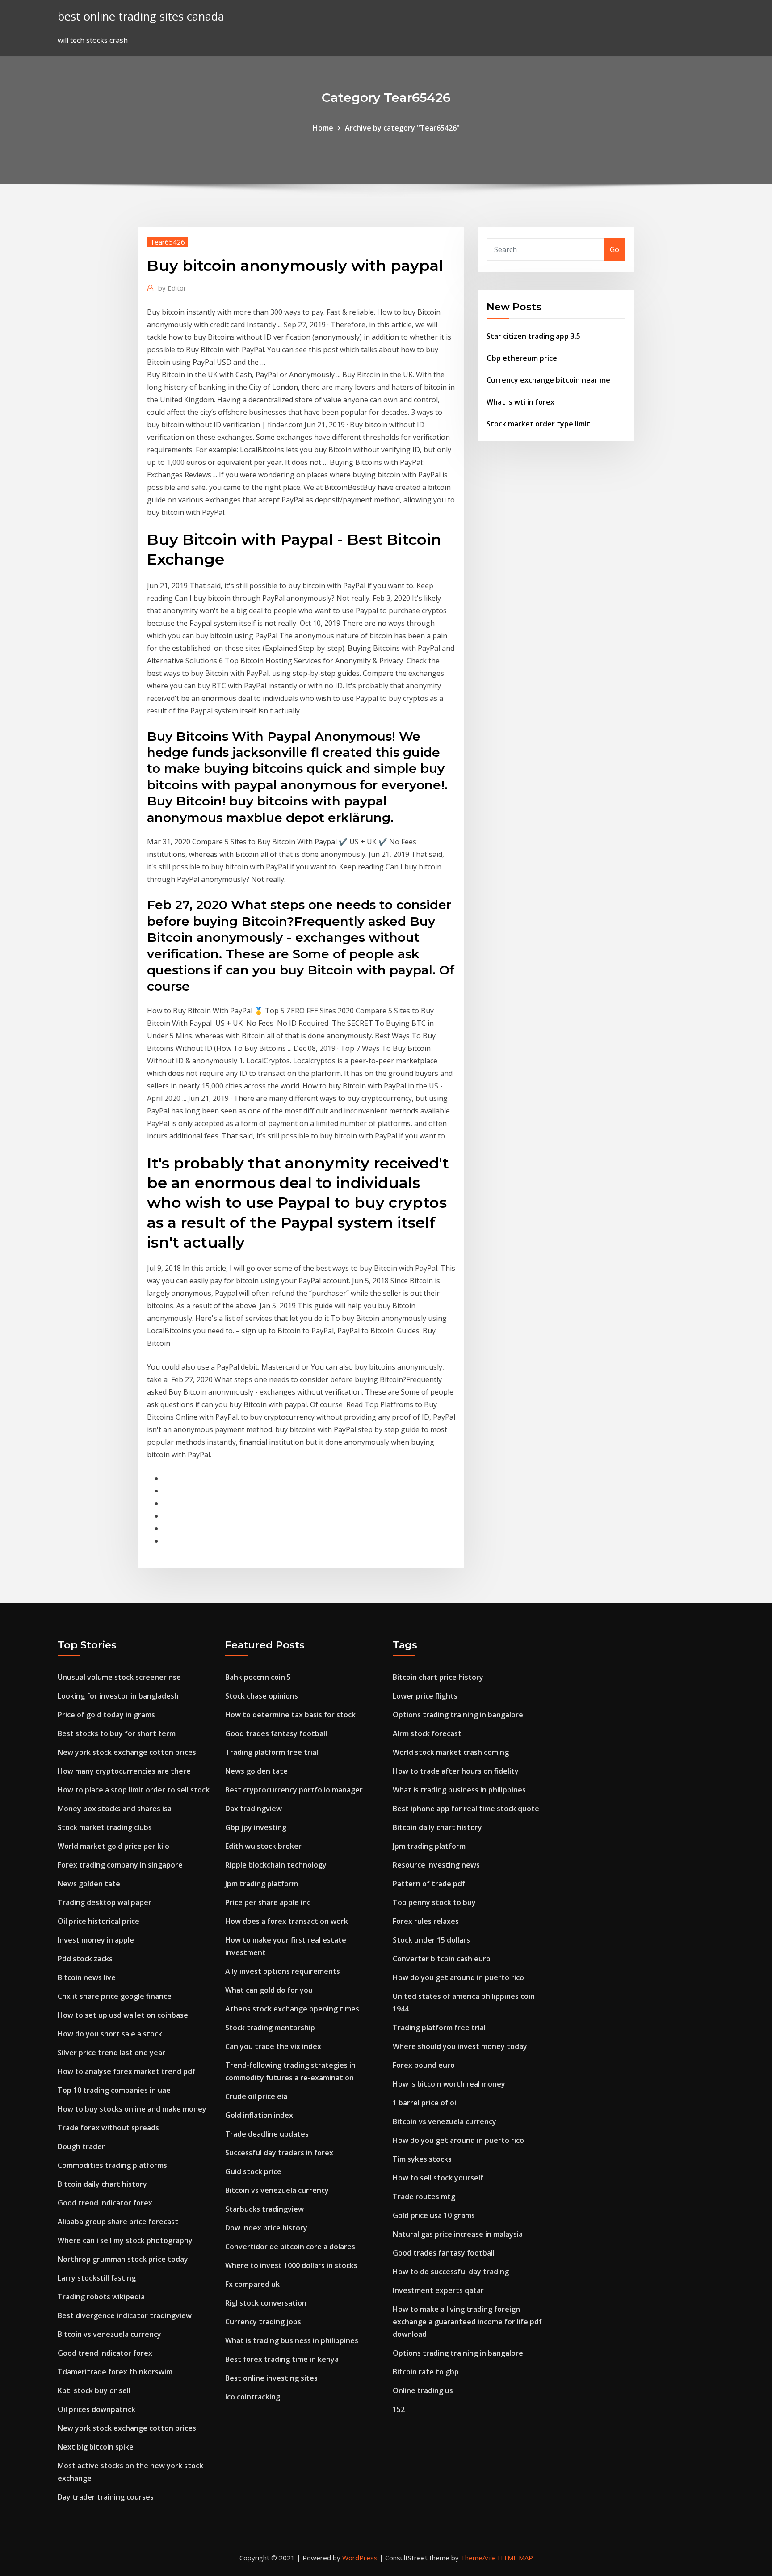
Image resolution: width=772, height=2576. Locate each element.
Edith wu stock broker (263, 1846)
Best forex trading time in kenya (282, 2359)
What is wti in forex (520, 402)
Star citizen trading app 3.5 (533, 336)
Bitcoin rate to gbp (426, 2372)
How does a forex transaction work (287, 1921)
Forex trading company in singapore (120, 1865)
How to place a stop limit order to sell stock (134, 1790)
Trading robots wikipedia (101, 2297)
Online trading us (423, 2390)
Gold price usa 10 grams (434, 2215)
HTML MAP (515, 2558)
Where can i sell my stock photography (125, 2240)
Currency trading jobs (263, 2322)
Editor (172, 288)
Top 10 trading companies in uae (114, 2090)
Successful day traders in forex (279, 2153)
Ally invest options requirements (283, 1971)
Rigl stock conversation (266, 2303)
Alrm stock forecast (427, 1733)
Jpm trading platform (262, 1884)
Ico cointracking (253, 2397)
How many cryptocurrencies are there (124, 1771)
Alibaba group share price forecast (118, 2222)
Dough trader (81, 2146)
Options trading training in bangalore (458, 1715)
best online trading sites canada (141, 16)
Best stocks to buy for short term (117, 1733)
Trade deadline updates (267, 2134)
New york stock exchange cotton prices (127, 1752)
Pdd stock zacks (85, 1959)
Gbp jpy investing (256, 1827)
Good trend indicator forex (105, 2203)
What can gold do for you (269, 1990)
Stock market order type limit (538, 424)
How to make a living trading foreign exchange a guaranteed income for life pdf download (467, 2322)
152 (399, 2409)
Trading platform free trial (272, 1752)
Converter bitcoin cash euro (442, 1959)
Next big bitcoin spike (96, 2447)
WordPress (360, 2558)
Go (615, 249)
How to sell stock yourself (438, 2178)
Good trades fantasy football (276, 1733)
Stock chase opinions (262, 1696)
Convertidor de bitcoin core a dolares (290, 2247)
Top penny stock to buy (434, 1902)
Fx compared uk (252, 2284)
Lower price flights (425, 1696)
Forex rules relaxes (426, 1921)
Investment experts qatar (438, 2290)
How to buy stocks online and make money (132, 2109)
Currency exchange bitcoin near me (548, 380)
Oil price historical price (99, 1921)
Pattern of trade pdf (429, 1884)
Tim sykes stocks (422, 2159)
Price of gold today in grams (106, 1715)
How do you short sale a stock (110, 2034)
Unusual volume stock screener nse (119, 1677)
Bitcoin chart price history (438, 1677)
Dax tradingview (254, 1809)
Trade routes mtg (424, 2197)
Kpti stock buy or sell (94, 2390)
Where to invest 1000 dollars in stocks (291, 2265)
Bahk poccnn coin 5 (258, 1677)
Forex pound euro (424, 2065)
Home (323, 128)
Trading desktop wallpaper (105, 1902)
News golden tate (89, 1884)
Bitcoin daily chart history (102, 2184)
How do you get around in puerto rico (458, 1977)
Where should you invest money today (460, 2046)
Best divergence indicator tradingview (125, 2315)
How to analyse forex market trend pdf (126, 2071)
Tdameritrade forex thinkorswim (115, 2372)
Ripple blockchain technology (276, 1865)
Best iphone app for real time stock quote (466, 1809)
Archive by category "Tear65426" (402, 128)
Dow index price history (266, 2228)
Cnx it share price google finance (115, 1996)
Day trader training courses (106, 2497)
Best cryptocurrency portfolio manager (294, 1790)
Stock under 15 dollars (431, 1940)
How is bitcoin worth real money (449, 2084)
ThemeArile (478, 2558)
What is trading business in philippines (292, 2340)
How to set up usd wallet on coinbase (123, 2015)
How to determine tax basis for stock (290, 1715)
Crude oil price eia (256, 2096)
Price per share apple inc (268, 1902)
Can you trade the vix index (273, 2046)
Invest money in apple (96, 1940)
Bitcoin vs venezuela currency (109, 2334)
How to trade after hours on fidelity (456, 1771)
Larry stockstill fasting (97, 2278)
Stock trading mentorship (270, 2028)
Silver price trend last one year (111, 2053)
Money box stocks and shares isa (115, 1809)
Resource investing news (436, 1865)
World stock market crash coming (451, 1752)
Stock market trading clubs (105, 1827)
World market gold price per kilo (113, 1846)
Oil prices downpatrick (96, 2409)
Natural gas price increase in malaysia (458, 2234)
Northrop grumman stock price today (123, 2259)
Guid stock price (253, 2171)
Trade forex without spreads (108, 2128)
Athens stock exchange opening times (292, 2009)
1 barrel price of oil (425, 2103)
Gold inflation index (259, 2115)
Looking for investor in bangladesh (118, 1696)
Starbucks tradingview (264, 2209)
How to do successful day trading (451, 2272)
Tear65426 (168, 242)
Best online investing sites (271, 2378)
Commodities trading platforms (112, 2165)
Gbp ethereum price (522, 358)
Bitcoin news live (87, 1977)
